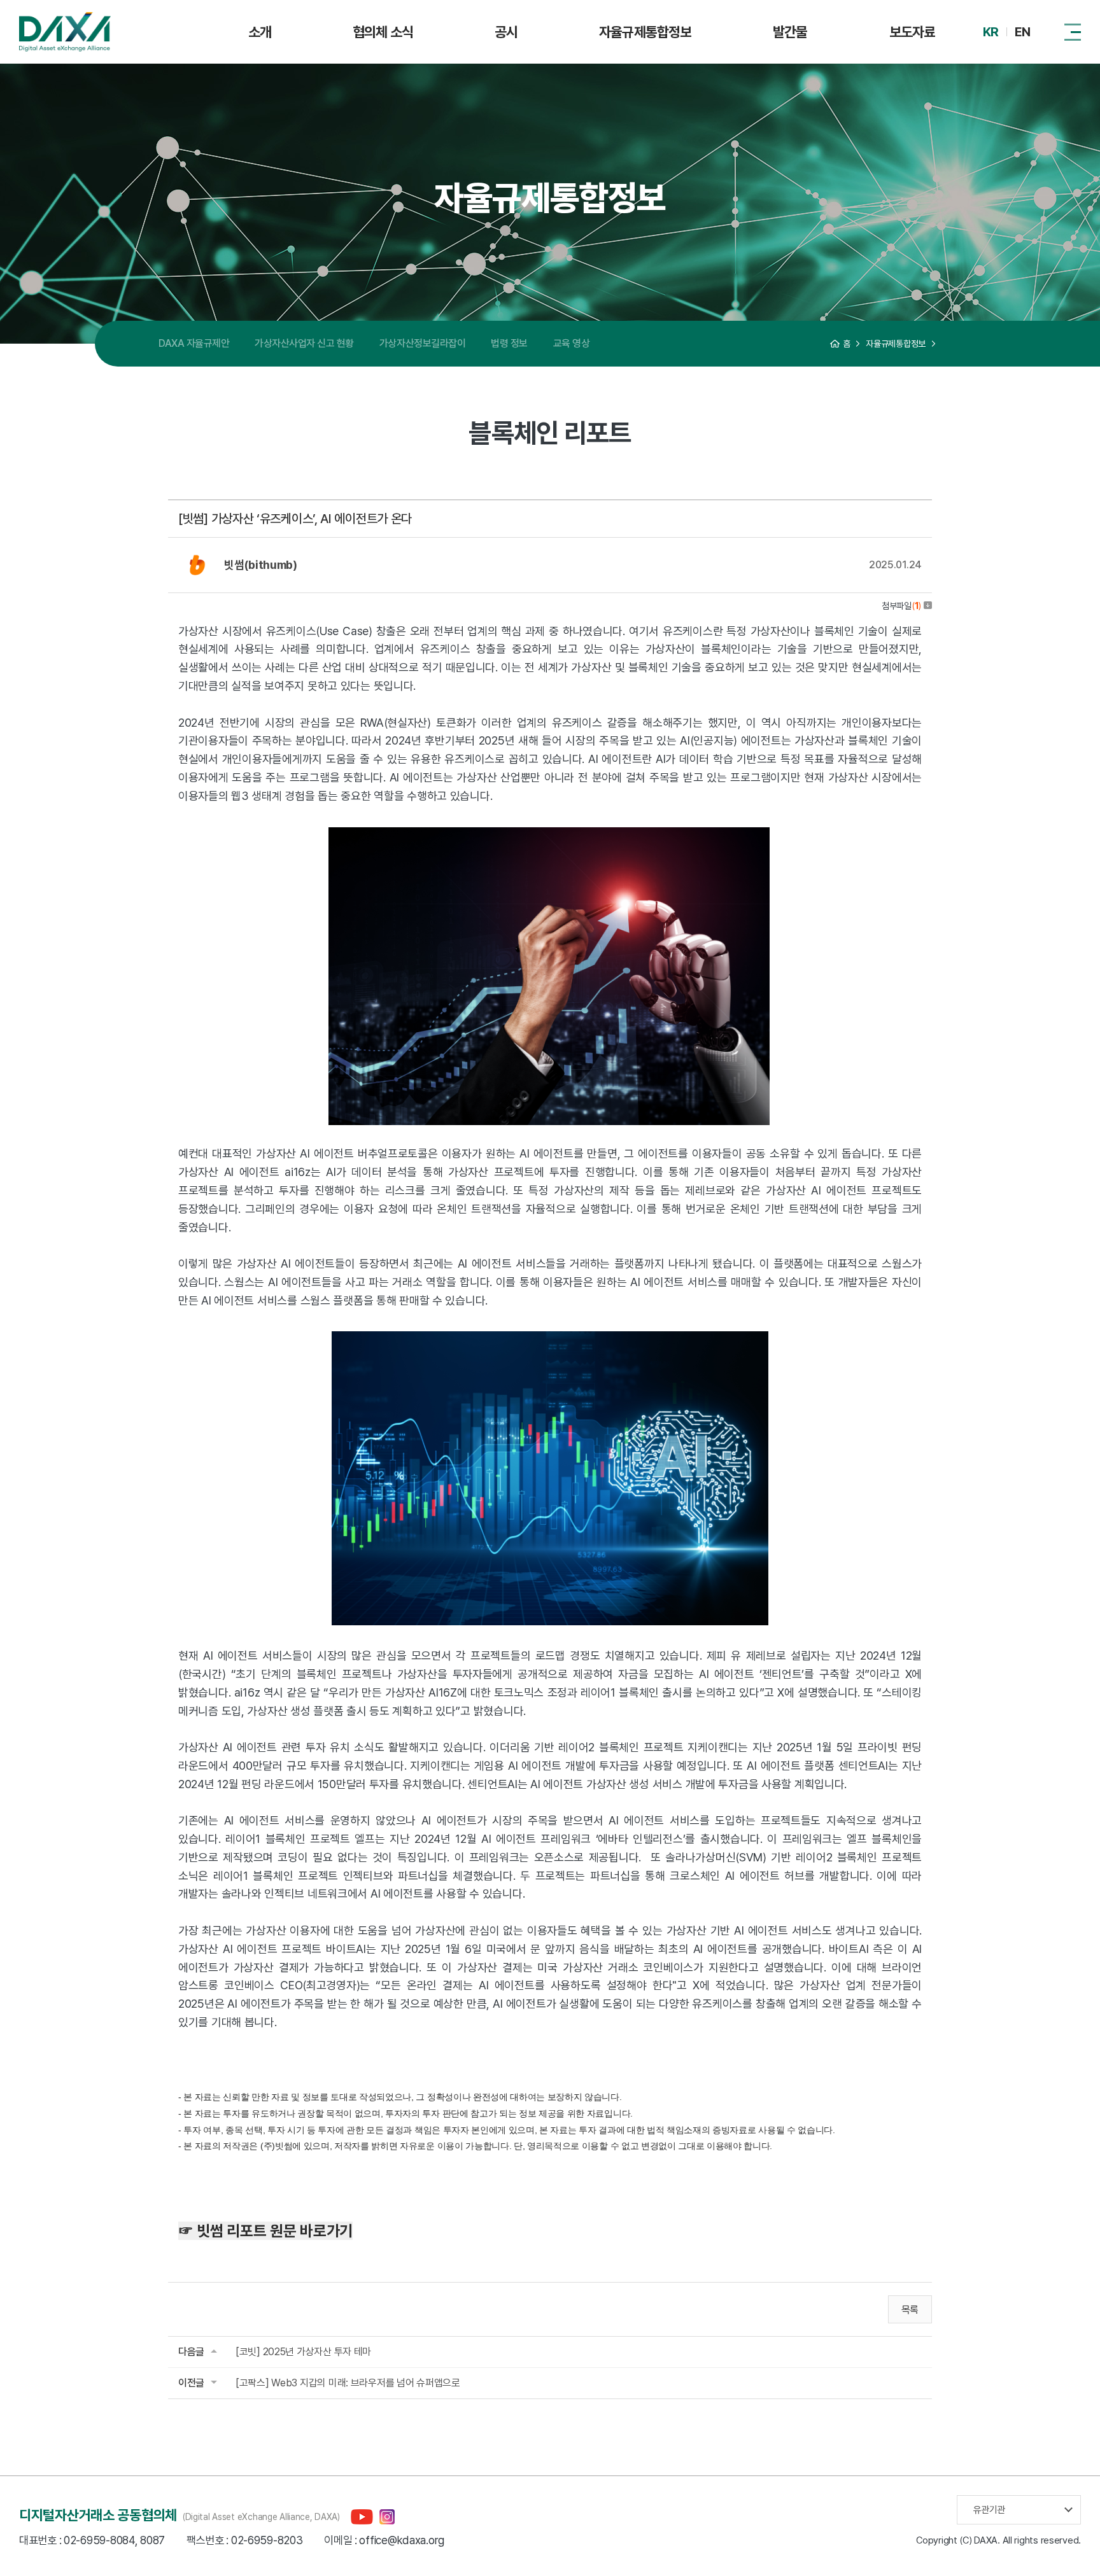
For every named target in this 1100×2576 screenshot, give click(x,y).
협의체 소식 (383, 32)
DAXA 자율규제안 (194, 343)
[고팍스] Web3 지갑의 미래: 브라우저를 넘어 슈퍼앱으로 (348, 2383)
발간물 (790, 32)
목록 (910, 2310)
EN (1022, 32)
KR (991, 32)
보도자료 (912, 32)
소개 (260, 32)
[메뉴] (1073, 32)
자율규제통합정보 (645, 32)
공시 (506, 32)
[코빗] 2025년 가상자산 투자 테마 (303, 2352)
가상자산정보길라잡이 (422, 343)
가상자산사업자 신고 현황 (304, 343)
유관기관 (989, 2510)
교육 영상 (572, 343)
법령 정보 (509, 343)
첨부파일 (901, 606)
